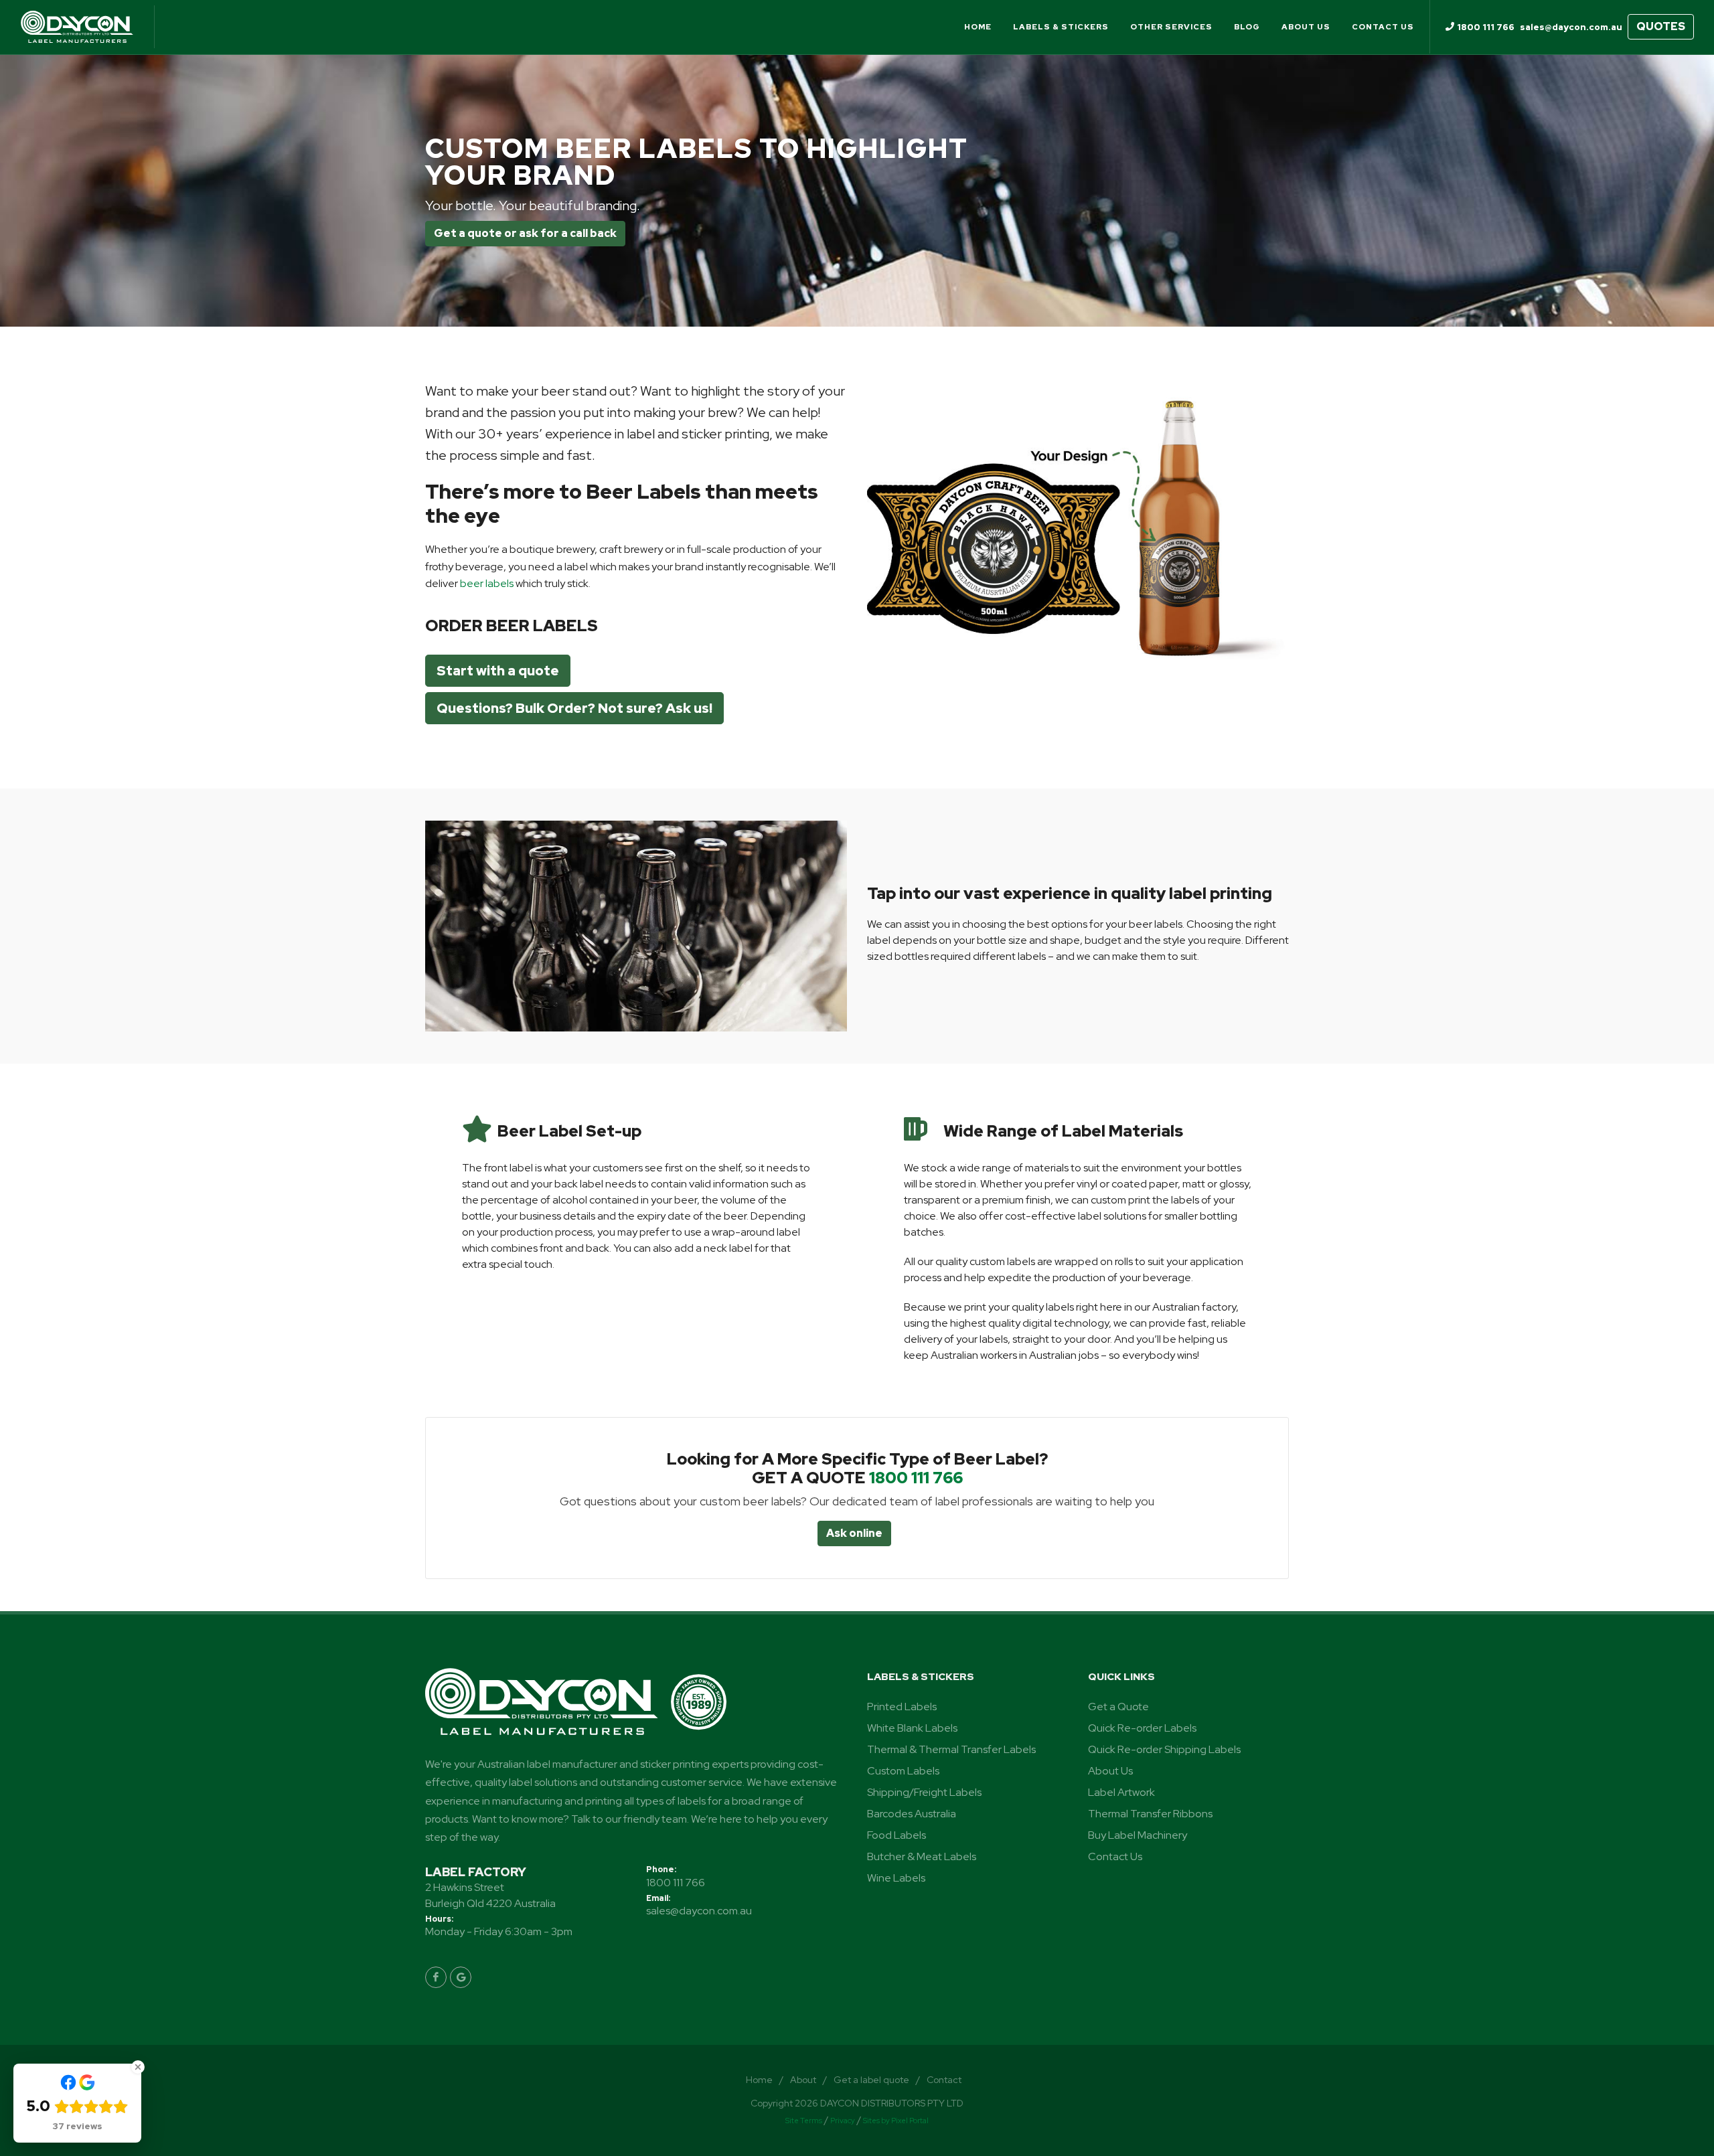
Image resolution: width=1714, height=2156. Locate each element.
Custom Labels (903, 1771)
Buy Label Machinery (1138, 1835)
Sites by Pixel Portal (896, 2121)
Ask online (854, 1533)
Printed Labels (902, 1707)
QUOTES (1661, 26)
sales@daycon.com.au (699, 1911)
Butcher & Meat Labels (922, 1856)
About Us (1110, 1771)
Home (759, 2080)
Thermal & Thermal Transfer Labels (951, 1749)
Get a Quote (1118, 1707)
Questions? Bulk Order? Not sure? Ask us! (574, 708)
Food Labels (897, 1835)
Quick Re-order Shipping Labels (1164, 1749)
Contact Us (1115, 1856)
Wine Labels (896, 1878)
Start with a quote (498, 671)
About (803, 2080)
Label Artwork (1121, 1792)
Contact (944, 2080)
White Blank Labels (912, 1728)
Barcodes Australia (912, 1814)
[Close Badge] (138, 2067)
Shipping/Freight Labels (924, 1792)
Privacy (843, 2121)
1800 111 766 (916, 1478)
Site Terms (804, 2121)
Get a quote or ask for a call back (525, 233)
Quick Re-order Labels (1142, 1728)
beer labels (487, 583)
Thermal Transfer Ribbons (1150, 1814)
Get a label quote (871, 2080)
